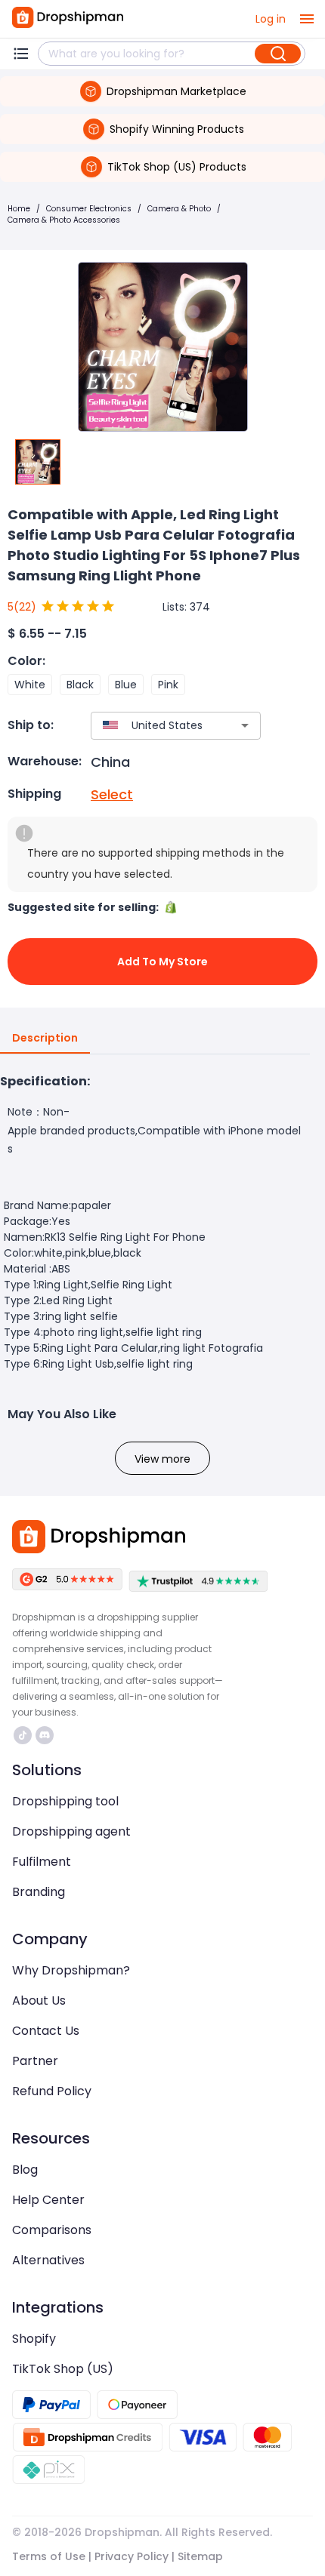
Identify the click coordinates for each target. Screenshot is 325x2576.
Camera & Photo (179, 209)
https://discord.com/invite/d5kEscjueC (46, 1735)
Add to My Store (162, 962)
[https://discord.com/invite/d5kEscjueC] (45, 1735)
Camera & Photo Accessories (64, 220)
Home (19, 209)
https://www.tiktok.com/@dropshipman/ (25, 1735)
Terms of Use (49, 2556)
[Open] (245, 725)
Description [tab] (45, 1038)
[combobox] (153, 726)
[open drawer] (307, 19)
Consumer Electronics (89, 209)
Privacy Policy (132, 2556)
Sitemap (200, 2556)
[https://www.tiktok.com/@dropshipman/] (23, 1735)
